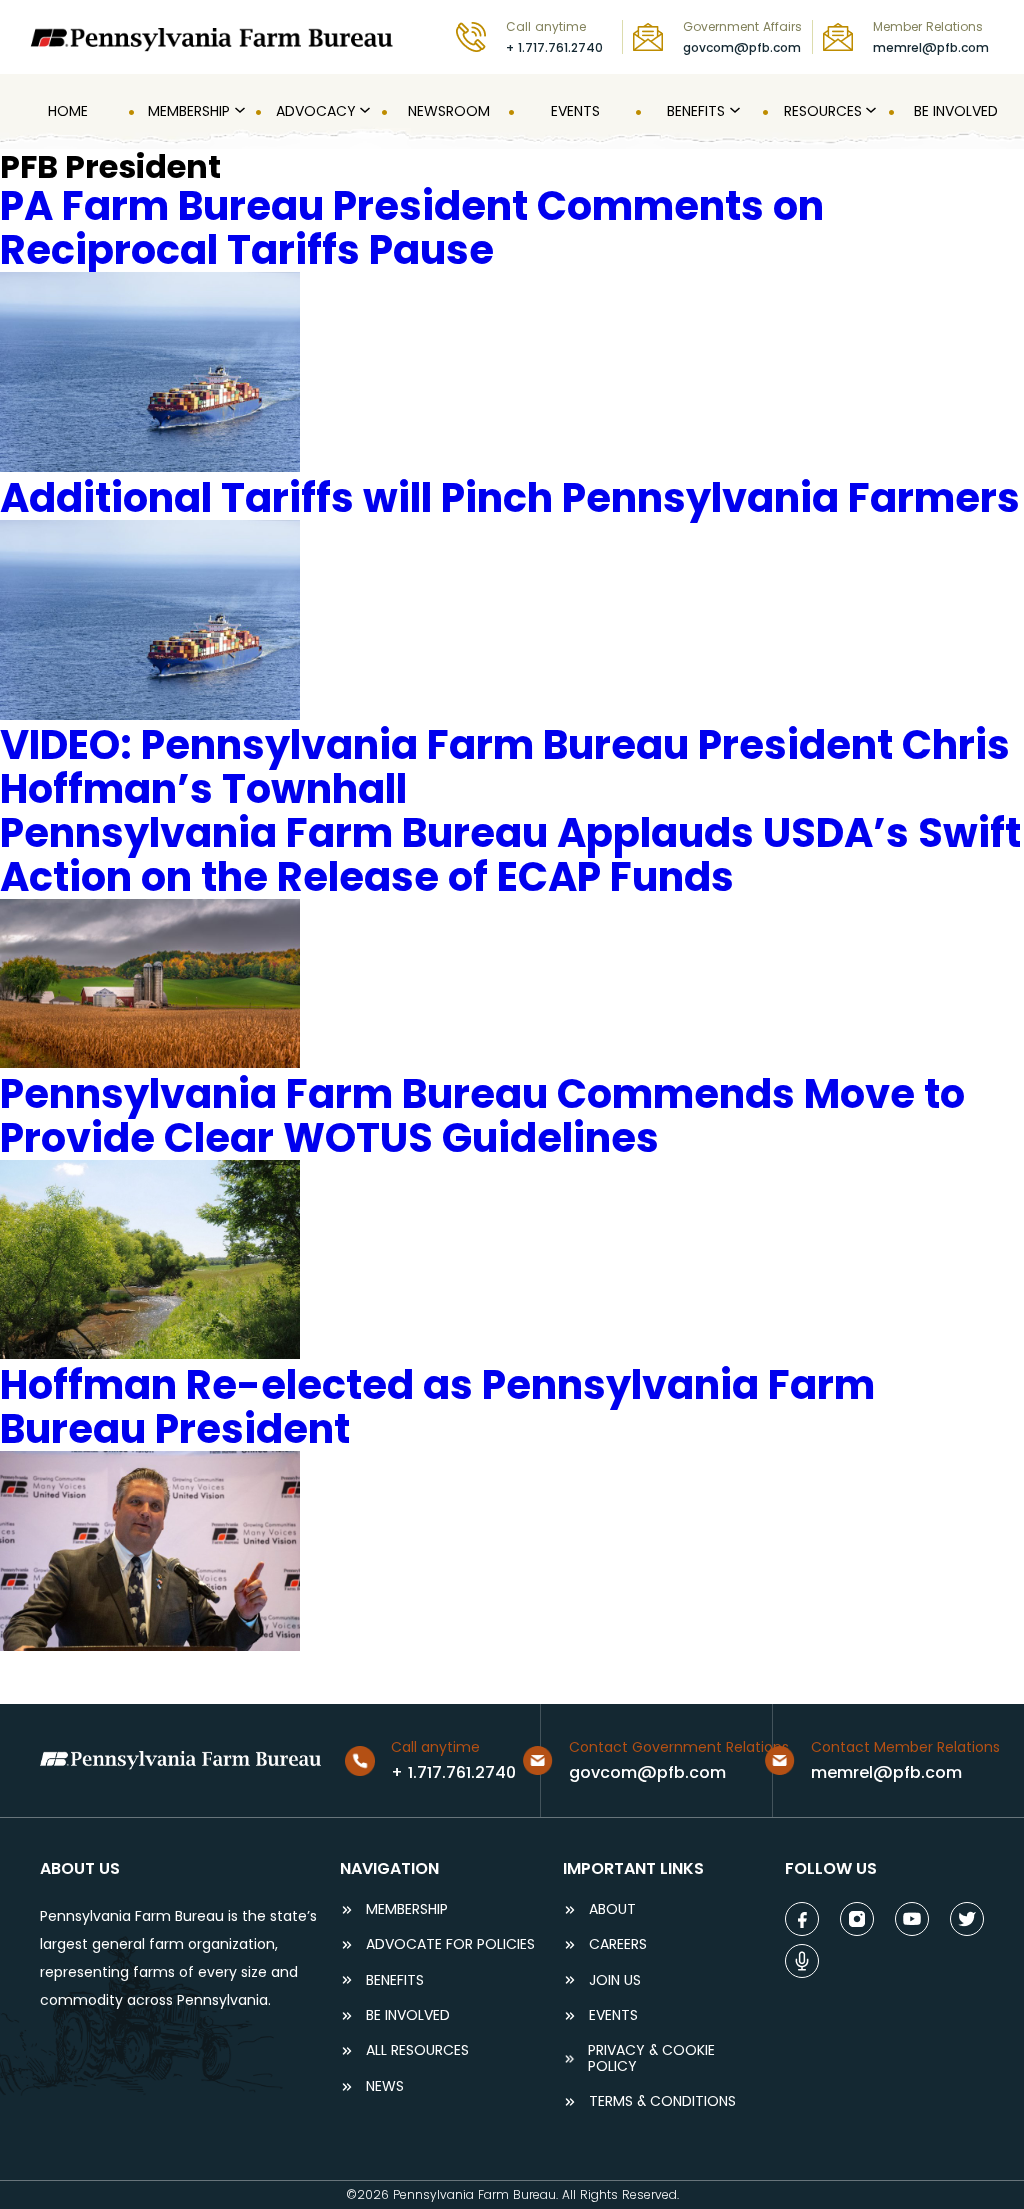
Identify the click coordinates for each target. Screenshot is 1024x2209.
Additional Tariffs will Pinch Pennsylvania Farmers (510, 498)
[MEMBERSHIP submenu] (238, 111)
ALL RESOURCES (417, 2050)
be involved (408, 2015)
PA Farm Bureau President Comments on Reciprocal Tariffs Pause (412, 228)
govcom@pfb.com (742, 47)
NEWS (385, 2086)
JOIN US (615, 1980)
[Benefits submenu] (733, 111)
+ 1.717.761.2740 (554, 47)
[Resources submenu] (869, 111)
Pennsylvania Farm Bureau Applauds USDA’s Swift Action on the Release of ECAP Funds (510, 855)
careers (618, 1944)
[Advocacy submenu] (363, 111)
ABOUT (612, 1909)
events (613, 2015)
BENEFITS (395, 1980)
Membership (407, 1909)
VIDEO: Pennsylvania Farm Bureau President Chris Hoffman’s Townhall (505, 767)
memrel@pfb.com (931, 47)
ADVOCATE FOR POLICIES (450, 1944)
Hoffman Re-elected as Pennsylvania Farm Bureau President (437, 1407)
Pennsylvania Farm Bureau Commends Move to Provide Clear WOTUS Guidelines (482, 1116)
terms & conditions (662, 2101)
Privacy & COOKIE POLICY (651, 2058)
